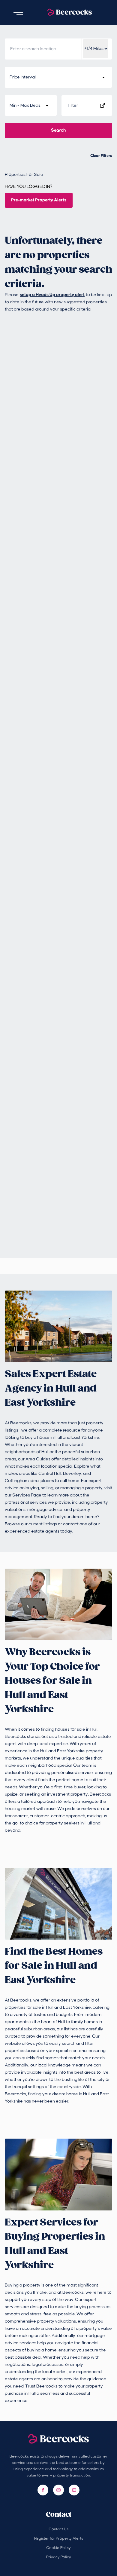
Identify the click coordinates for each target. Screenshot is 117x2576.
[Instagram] (58, 2490)
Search (58, 130)
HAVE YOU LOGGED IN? (29, 187)
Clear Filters (101, 156)
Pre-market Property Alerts (39, 200)
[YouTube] (74, 2490)
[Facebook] (43, 2490)
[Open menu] (18, 14)
